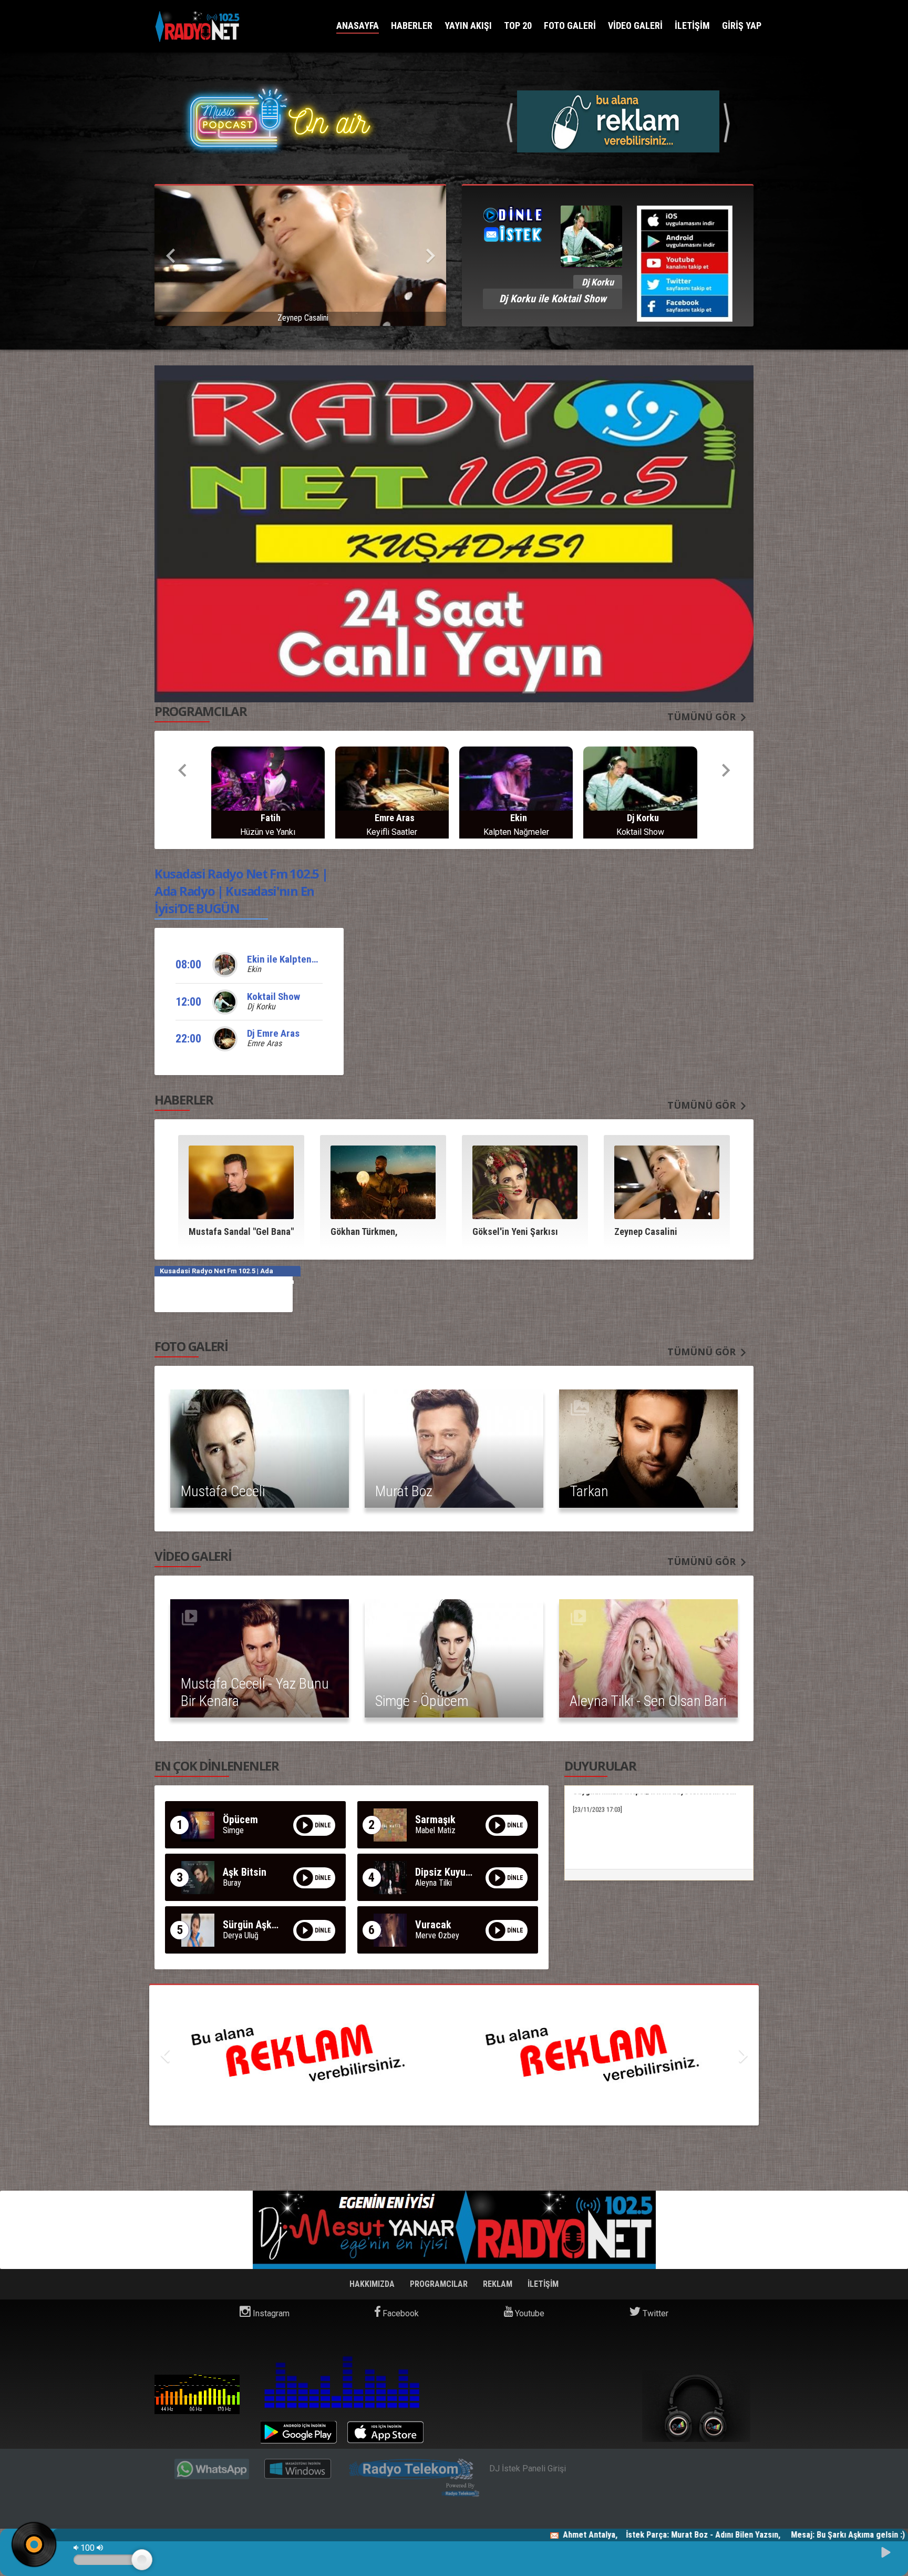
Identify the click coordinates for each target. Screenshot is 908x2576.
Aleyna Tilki (434, 1816)
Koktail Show (274, 930)
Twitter (654, 2247)
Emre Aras (264, 977)
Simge (233, 1764)
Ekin (254, 902)
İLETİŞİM (692, 25)
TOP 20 (518, 25)
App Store (385, 2365)
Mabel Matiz (435, 1764)
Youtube (529, 2247)
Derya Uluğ (241, 1869)
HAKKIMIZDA (373, 2217)
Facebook (400, 2247)
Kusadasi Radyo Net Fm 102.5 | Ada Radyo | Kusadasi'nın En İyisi (197, 2327)
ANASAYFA (358, 25)
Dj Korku (261, 940)
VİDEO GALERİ (635, 25)
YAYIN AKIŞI (468, 25)
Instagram (270, 2247)
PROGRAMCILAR (440, 2217)
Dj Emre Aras (273, 967)
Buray (232, 1816)
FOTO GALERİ (570, 25)
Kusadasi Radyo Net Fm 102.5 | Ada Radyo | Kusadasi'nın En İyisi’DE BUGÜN (241, 824)
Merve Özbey (437, 1869)
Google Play (299, 2365)
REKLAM (499, 2217)
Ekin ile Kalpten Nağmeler (301, 892)
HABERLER (412, 25)
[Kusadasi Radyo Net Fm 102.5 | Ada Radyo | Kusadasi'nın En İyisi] (198, 27)
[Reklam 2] (454, 1989)
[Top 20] (618, 121)
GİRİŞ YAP (742, 25)
